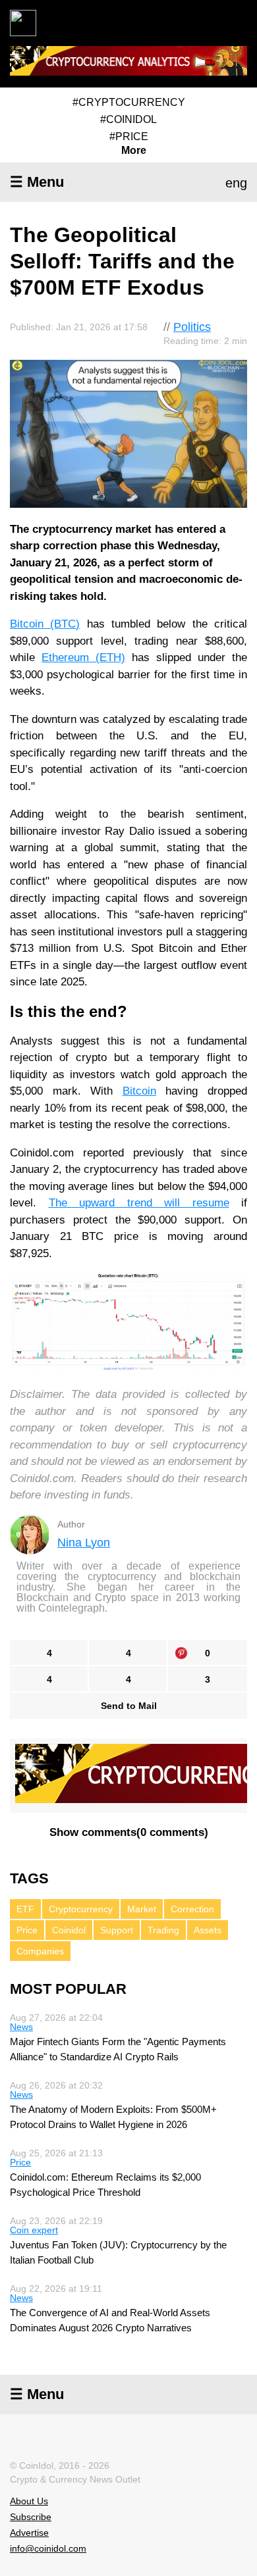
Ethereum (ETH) (83, 657)
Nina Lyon (84, 1543)
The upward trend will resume (139, 1203)
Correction (192, 1909)
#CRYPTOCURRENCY (129, 102)
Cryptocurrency (81, 1909)
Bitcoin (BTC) (45, 624)
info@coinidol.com (48, 2548)
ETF (25, 1909)
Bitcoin (139, 1091)
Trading (163, 1930)
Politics (192, 327)
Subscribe (31, 2517)
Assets (208, 1930)
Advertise (29, 2533)
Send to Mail (129, 1706)
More (134, 151)
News (21, 2027)
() (129, 1832)
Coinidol (69, 1930)
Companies (40, 1951)
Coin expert (34, 2230)
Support (117, 1930)
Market (142, 1909)
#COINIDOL (128, 119)
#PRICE (129, 136)
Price (27, 1930)
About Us (29, 2501)
